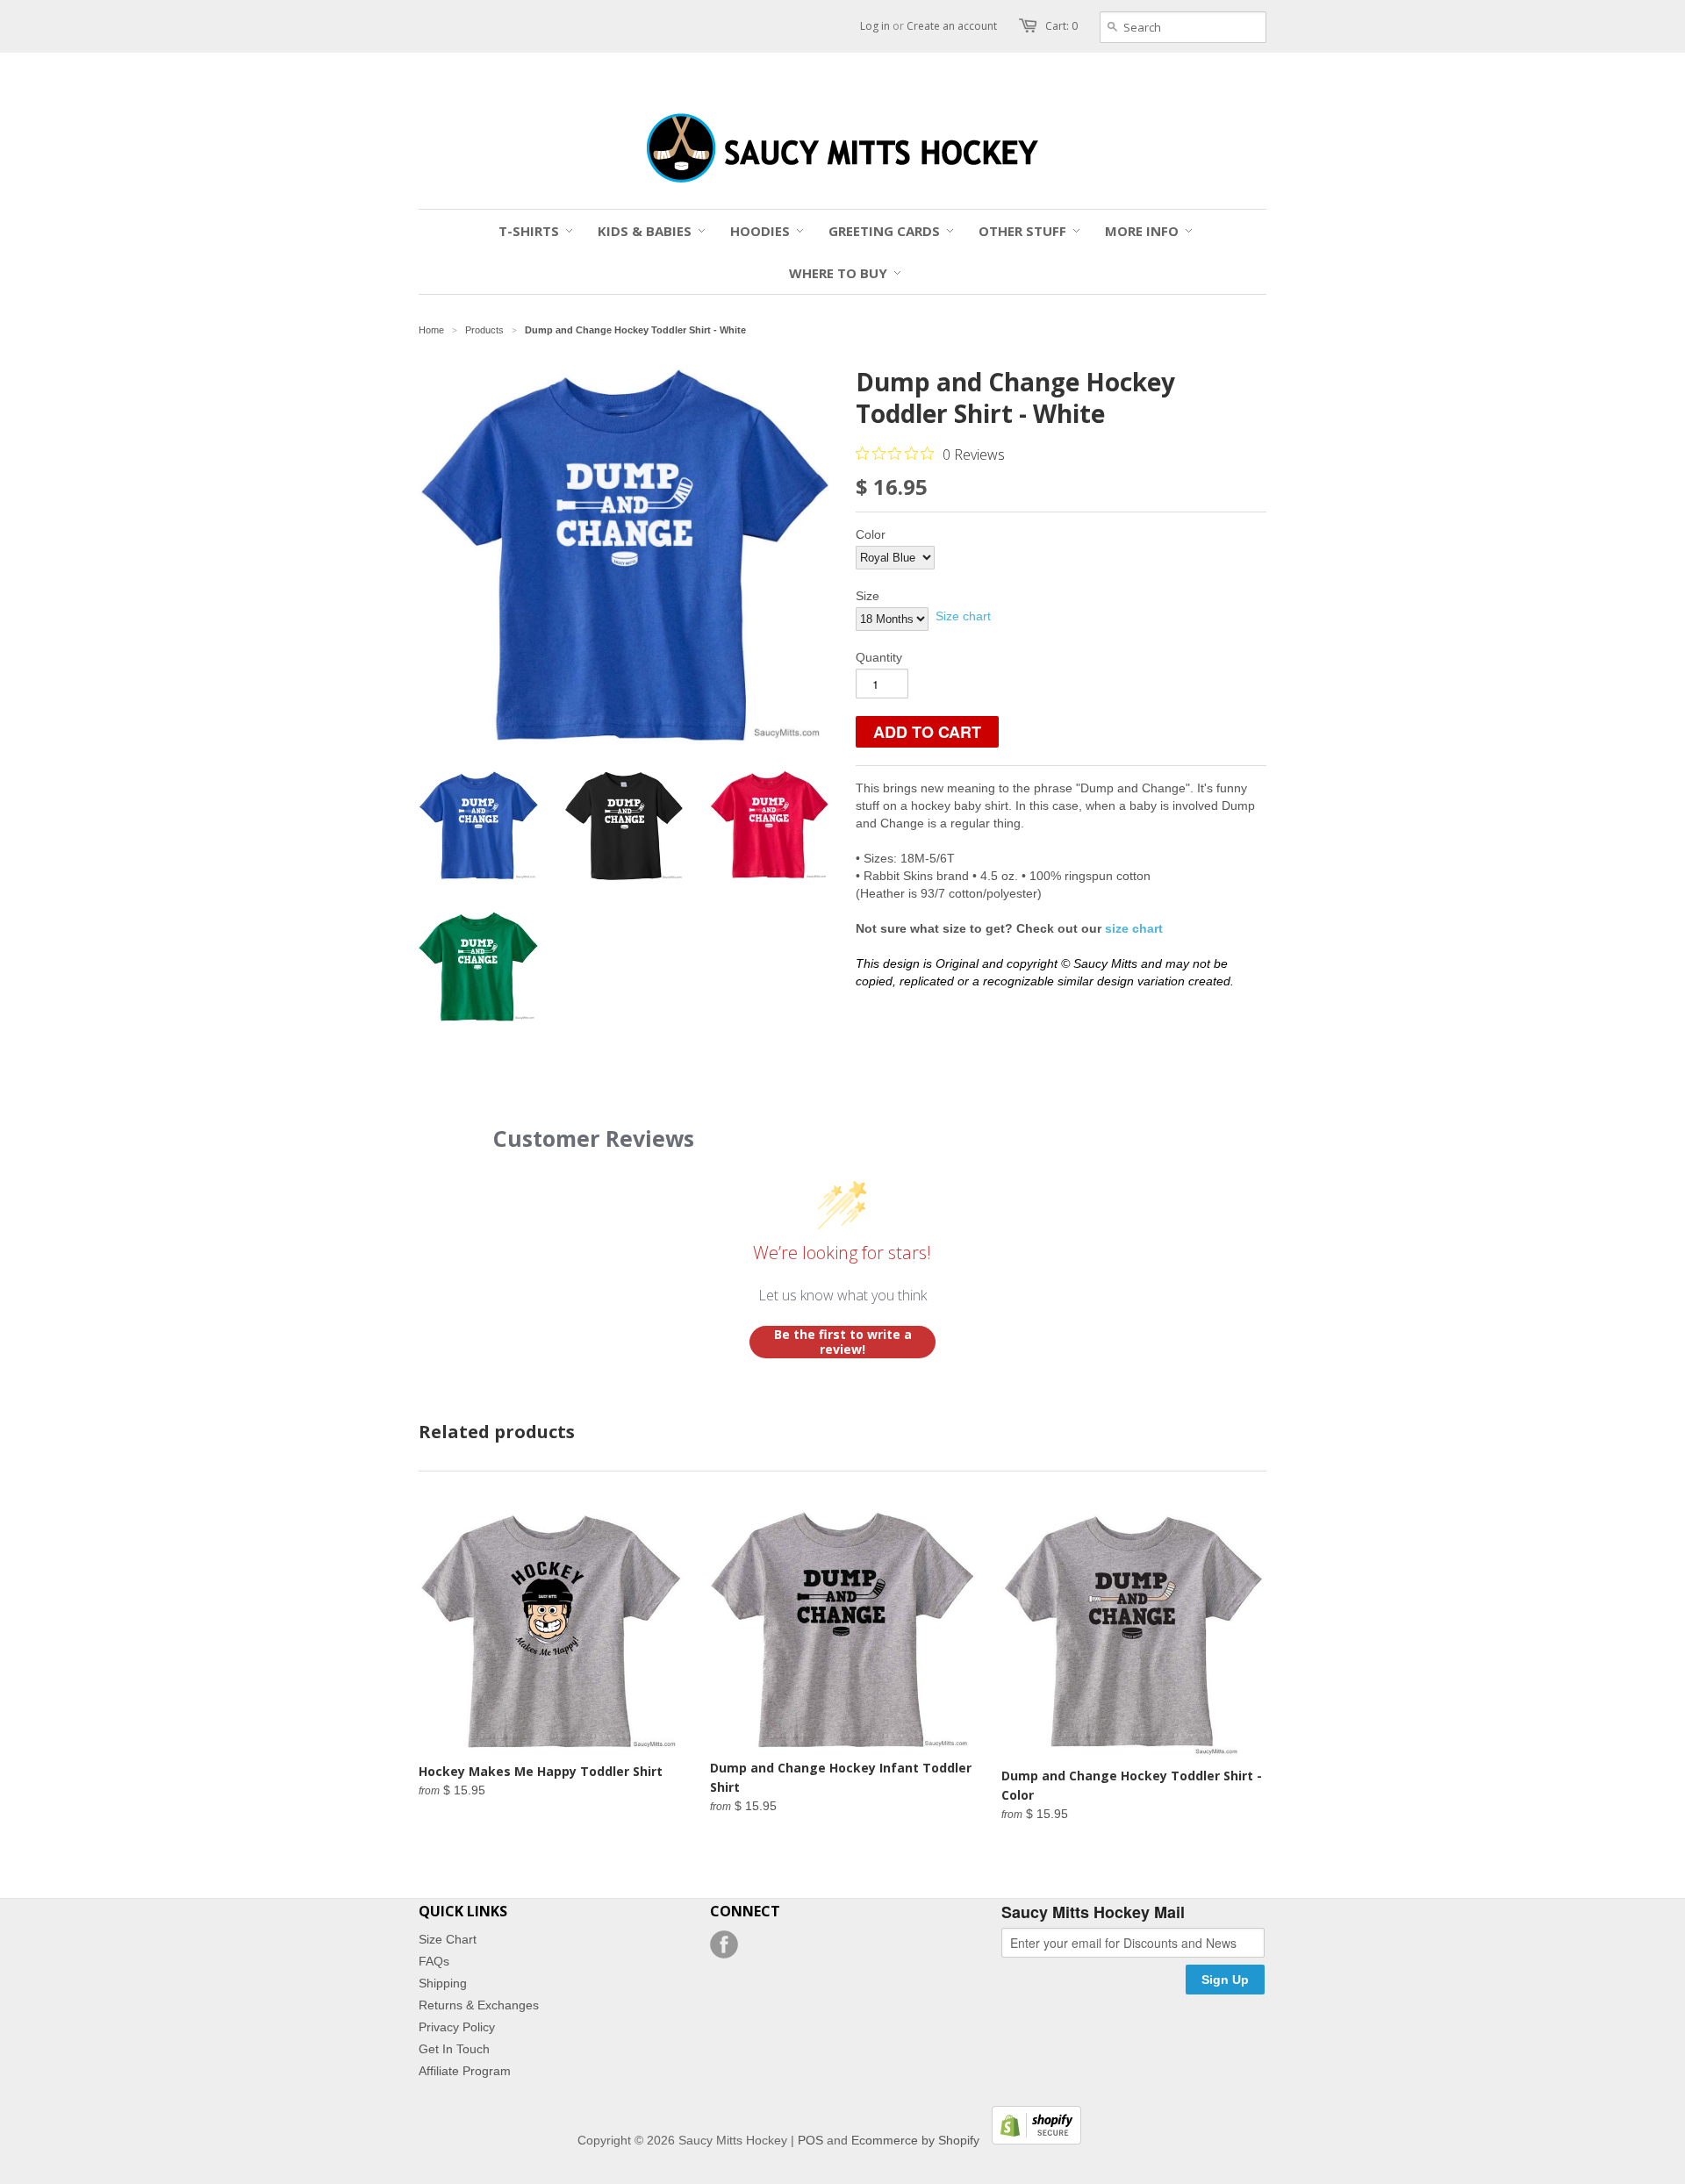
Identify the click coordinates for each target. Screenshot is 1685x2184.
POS (810, 2140)
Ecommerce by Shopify (915, 2140)
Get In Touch (454, 2049)
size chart (1134, 928)
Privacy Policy (457, 2027)
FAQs (434, 1961)
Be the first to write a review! (843, 1342)
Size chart (963, 616)
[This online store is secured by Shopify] (1032, 2140)
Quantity (879, 657)
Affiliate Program (465, 2071)
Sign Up (1225, 1980)
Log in (875, 26)
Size (868, 596)
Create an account (952, 26)
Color (871, 534)
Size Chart (448, 1939)
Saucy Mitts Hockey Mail (1093, 1913)
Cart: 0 (1061, 26)
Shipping (443, 1983)
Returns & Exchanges (479, 2005)
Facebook (724, 1944)
